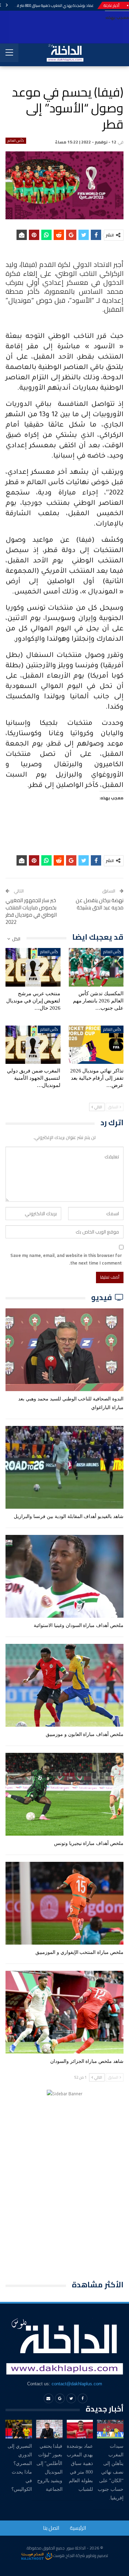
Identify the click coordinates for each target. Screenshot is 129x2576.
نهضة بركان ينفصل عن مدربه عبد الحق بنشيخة (100, 904)
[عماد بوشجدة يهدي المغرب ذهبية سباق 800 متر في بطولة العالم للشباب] (80, 2429)
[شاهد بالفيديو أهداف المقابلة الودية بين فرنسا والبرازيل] (64, 1467)
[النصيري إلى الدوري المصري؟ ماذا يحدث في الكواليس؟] (19, 2429)
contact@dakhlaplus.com (77, 2384)
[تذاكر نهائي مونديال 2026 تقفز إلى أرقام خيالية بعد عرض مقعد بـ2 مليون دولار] (96, 1045)
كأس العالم (16, 141)
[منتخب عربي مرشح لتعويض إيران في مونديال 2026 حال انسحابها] (33, 967)
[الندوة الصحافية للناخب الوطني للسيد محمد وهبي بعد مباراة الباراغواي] (64, 1350)
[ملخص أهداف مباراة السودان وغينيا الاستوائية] (64, 1576)
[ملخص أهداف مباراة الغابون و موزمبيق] (64, 1685)
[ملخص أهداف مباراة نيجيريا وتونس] (64, 1794)
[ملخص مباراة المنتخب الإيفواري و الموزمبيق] (64, 1903)
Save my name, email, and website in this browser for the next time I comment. (66, 1259)
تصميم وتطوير (97, 2555)
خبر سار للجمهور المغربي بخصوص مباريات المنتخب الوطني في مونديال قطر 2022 (31, 911)
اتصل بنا (51, 2528)
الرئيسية (78, 2528)
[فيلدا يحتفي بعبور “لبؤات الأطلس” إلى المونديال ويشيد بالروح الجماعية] (49, 2429)
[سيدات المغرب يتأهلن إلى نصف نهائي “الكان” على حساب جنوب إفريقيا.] (110, 2429)
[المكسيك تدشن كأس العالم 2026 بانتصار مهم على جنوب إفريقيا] (96, 967)
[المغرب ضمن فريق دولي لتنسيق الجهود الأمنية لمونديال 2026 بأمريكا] (33, 1045)
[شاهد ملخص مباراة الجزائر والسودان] (64, 2012)
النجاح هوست (63, 2555)
